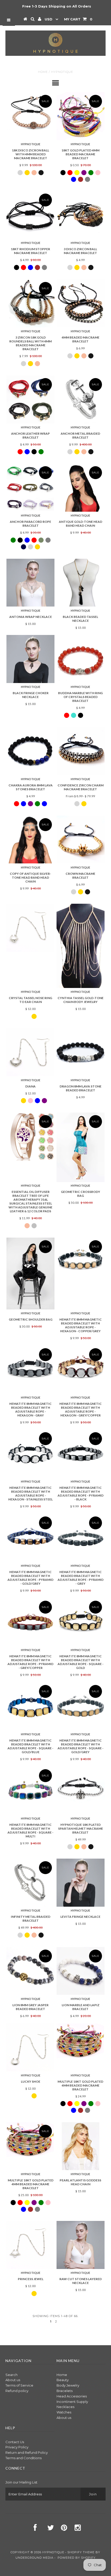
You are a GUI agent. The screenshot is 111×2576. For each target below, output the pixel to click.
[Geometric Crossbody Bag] (81, 1147)
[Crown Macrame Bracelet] (81, 840)
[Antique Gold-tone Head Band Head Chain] (81, 488)
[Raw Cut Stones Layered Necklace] (81, 2245)
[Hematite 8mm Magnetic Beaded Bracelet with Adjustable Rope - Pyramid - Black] (81, 1454)
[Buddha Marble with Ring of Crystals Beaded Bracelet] (81, 659)
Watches (64, 2412)
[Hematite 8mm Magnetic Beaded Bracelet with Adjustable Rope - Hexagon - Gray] (30, 1370)
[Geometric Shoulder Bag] (30, 1274)
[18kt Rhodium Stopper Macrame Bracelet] (30, 215)
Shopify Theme (81, 2552)
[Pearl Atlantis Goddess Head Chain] (81, 2146)
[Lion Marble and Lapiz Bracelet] (81, 1971)
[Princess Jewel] (30, 2245)
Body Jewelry (68, 2385)
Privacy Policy (17, 2447)
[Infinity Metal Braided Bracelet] (30, 1883)
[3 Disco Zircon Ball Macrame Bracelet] (81, 215)
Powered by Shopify (77, 2558)
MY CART (78, 19)
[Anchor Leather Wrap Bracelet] (30, 400)
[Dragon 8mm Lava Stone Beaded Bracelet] (81, 1050)
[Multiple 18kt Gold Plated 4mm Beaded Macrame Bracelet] (81, 2041)
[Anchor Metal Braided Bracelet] (81, 400)
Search (11, 2375)
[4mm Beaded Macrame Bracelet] (81, 303)
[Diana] (30, 1052)
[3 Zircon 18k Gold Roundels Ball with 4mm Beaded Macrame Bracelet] (30, 303)
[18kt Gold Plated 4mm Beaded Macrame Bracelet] (81, 116)
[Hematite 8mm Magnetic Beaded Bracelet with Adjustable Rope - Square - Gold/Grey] (81, 1706)
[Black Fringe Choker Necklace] (30, 659)
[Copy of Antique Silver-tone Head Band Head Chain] (30, 840)
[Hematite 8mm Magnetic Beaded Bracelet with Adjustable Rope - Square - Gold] (81, 1622)
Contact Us (15, 2442)
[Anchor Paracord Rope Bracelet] (30, 487)
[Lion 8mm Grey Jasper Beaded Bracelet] (30, 1971)
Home (43, 72)
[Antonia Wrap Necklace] (30, 583)
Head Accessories (72, 2396)
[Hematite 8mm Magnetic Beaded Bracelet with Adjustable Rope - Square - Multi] (30, 1791)
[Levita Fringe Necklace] (81, 1883)
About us (13, 2380)
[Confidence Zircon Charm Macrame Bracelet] (81, 751)
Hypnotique (53, 2552)
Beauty (63, 2380)
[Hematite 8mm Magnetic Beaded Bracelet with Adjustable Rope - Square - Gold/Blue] (30, 1706)
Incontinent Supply (72, 2402)
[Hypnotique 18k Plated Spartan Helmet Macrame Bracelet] (81, 1791)
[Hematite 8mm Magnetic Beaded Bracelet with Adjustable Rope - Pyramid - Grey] (81, 1538)
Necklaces (65, 2407)
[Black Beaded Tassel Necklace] (81, 583)
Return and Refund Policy (27, 2452)
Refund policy (17, 2391)
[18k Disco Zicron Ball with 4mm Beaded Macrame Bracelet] (30, 112)
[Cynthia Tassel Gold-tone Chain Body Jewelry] (81, 946)
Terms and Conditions (23, 2458)
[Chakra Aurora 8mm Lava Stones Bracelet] (30, 751)
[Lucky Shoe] (30, 2048)
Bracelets (65, 2391)
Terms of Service (19, 2385)
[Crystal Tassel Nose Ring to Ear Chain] (30, 928)
